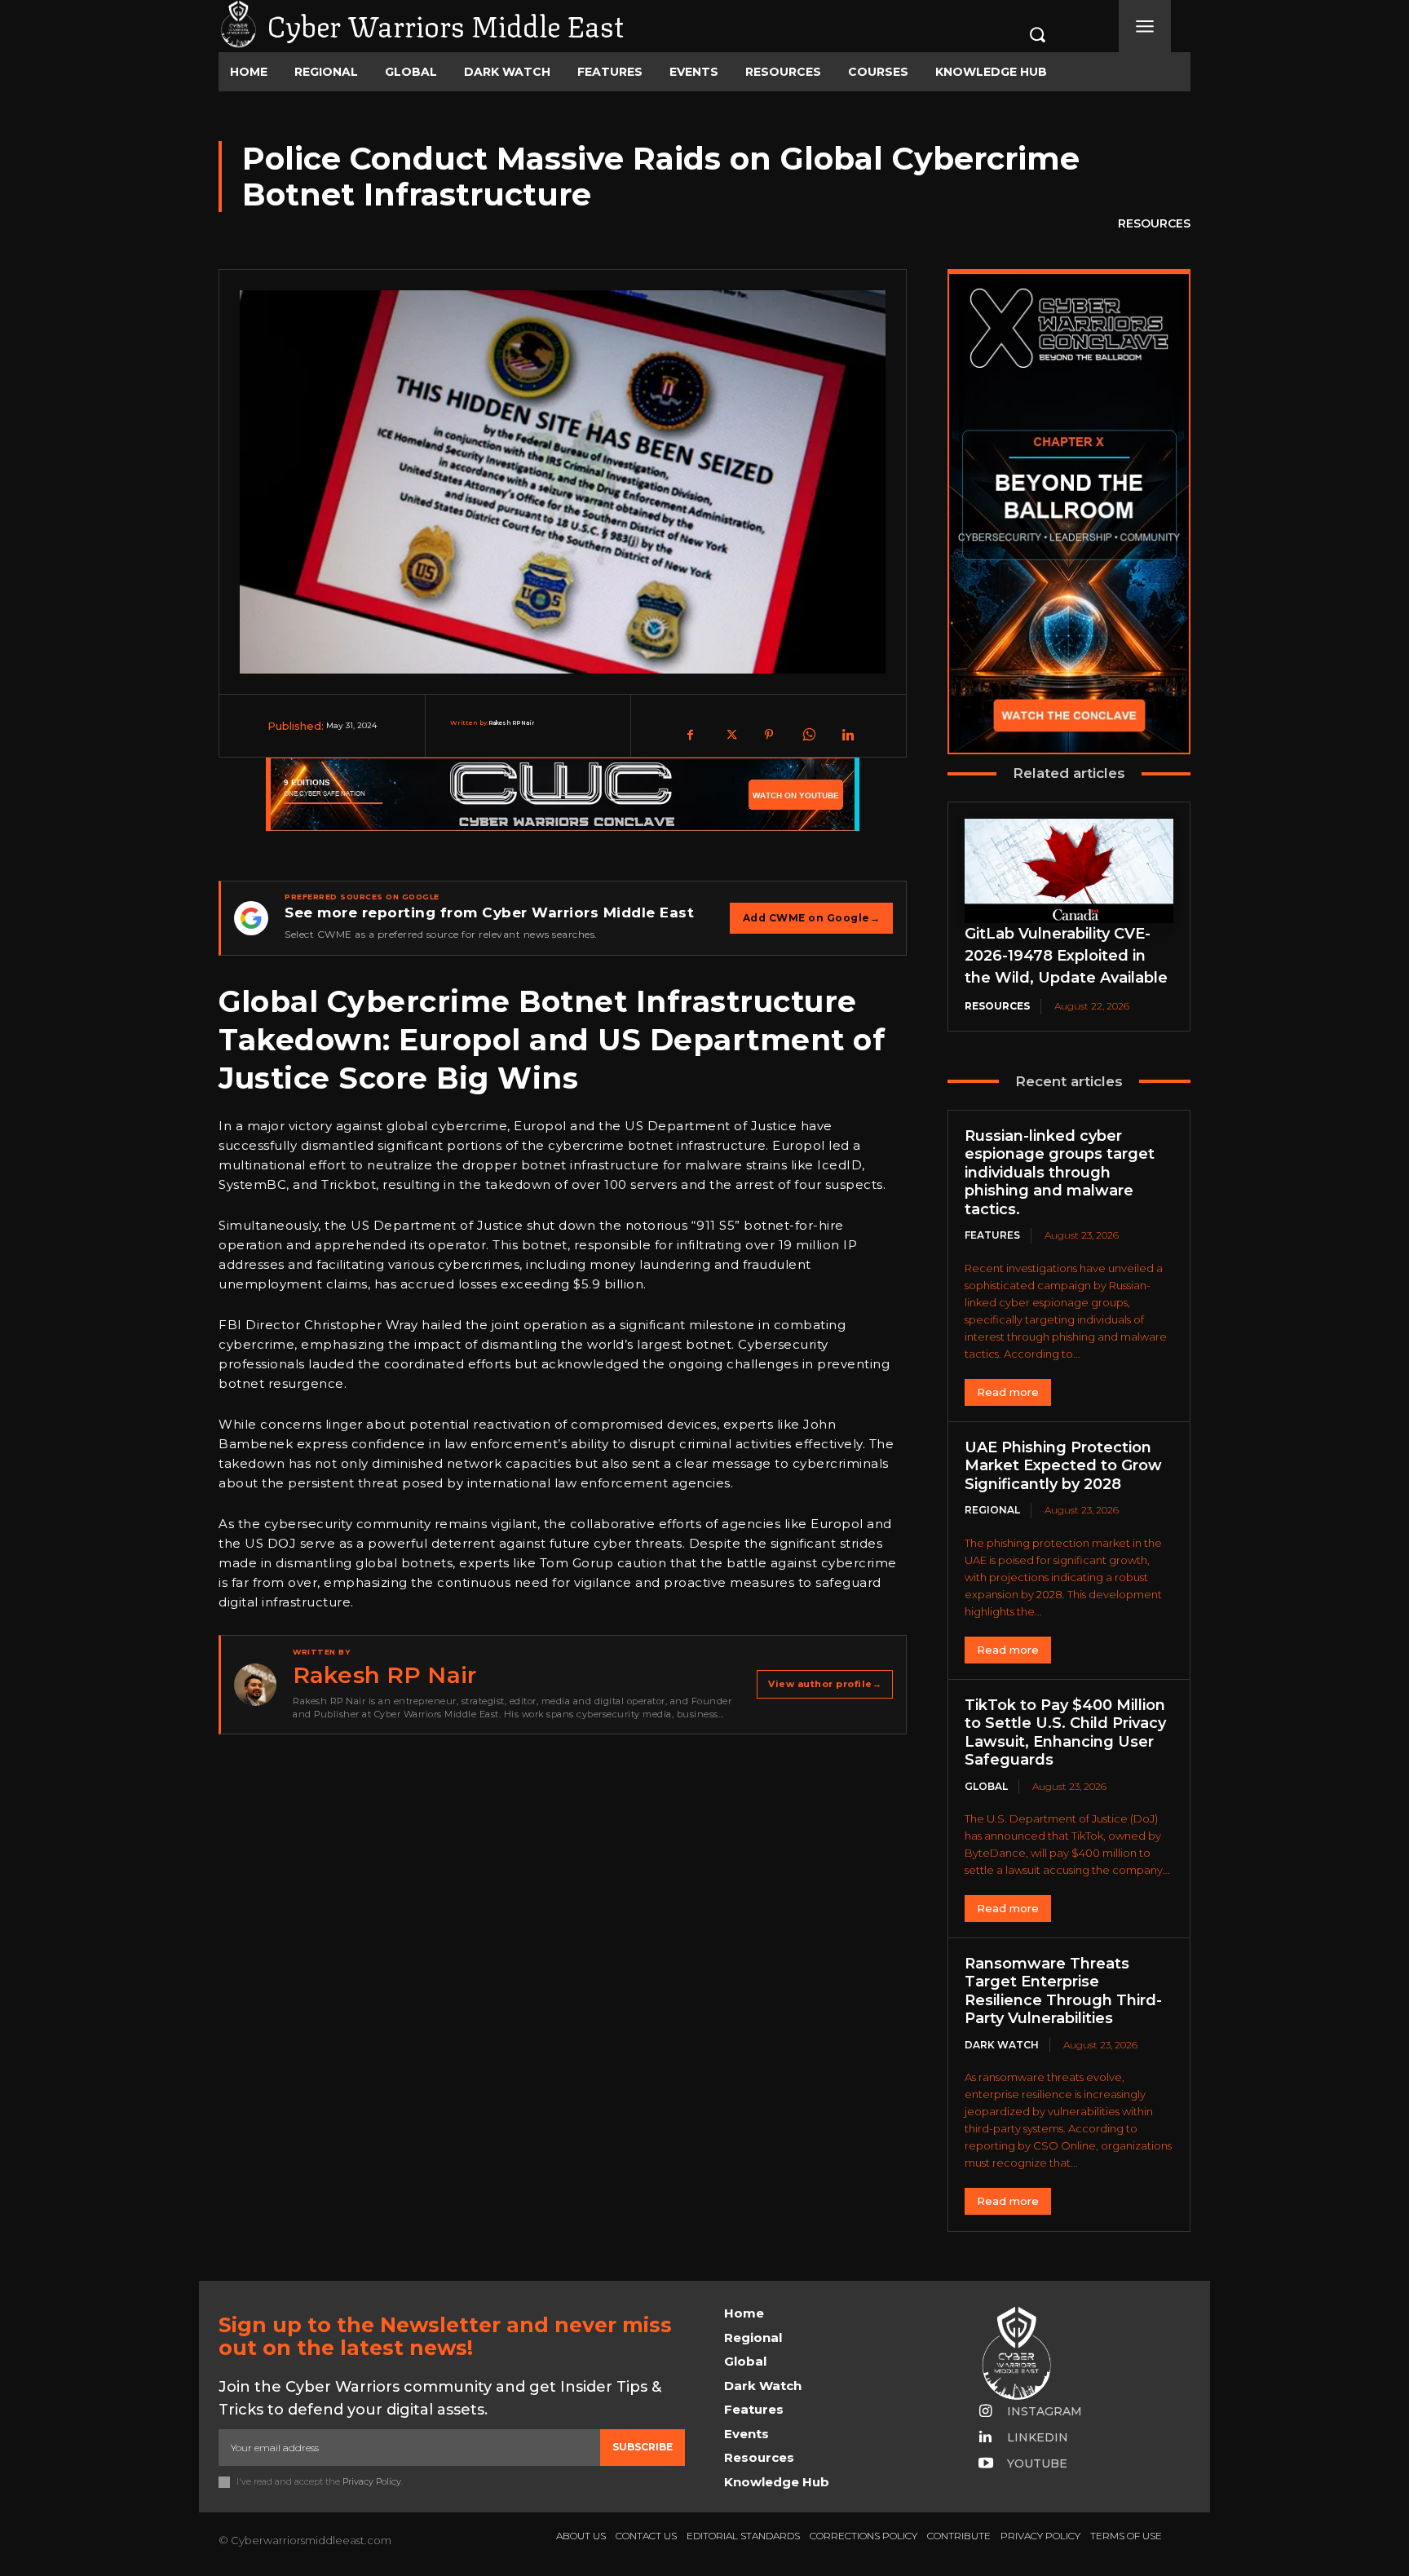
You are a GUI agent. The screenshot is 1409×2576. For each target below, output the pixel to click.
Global (986, 1786)
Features (992, 1235)
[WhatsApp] (808, 735)
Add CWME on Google (812, 918)
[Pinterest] (769, 735)
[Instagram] (986, 2412)
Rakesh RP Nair (511, 723)
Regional (992, 1510)
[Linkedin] (847, 735)
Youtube (1037, 2463)
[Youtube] (986, 2464)
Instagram (1045, 2411)
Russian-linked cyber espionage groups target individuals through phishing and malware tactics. (1060, 1173)
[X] (730, 735)
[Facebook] (691, 735)
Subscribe (643, 2447)
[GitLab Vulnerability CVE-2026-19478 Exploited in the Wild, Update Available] (1069, 871)
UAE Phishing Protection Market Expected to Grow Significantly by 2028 (1063, 1466)
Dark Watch (1002, 2045)
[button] (1020, 34)
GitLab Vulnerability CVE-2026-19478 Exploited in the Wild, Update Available (1066, 956)
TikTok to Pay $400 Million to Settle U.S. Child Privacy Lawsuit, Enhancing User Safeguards (1065, 1733)
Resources (1154, 223)
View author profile (825, 1684)
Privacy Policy (372, 2481)
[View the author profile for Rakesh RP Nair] (255, 1685)
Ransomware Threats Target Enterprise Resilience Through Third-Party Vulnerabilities (1063, 1991)
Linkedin (1038, 2437)
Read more (1008, 1392)
